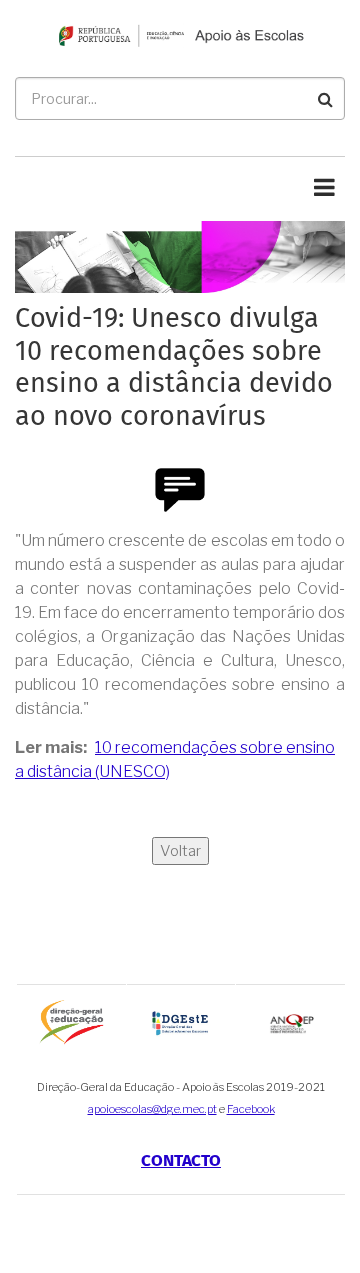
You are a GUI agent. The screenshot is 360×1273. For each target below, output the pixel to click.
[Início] (179, 34)
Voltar (180, 851)
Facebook (251, 1109)
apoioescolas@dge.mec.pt (152, 1109)
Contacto (181, 1161)
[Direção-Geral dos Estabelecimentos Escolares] (181, 1022)
